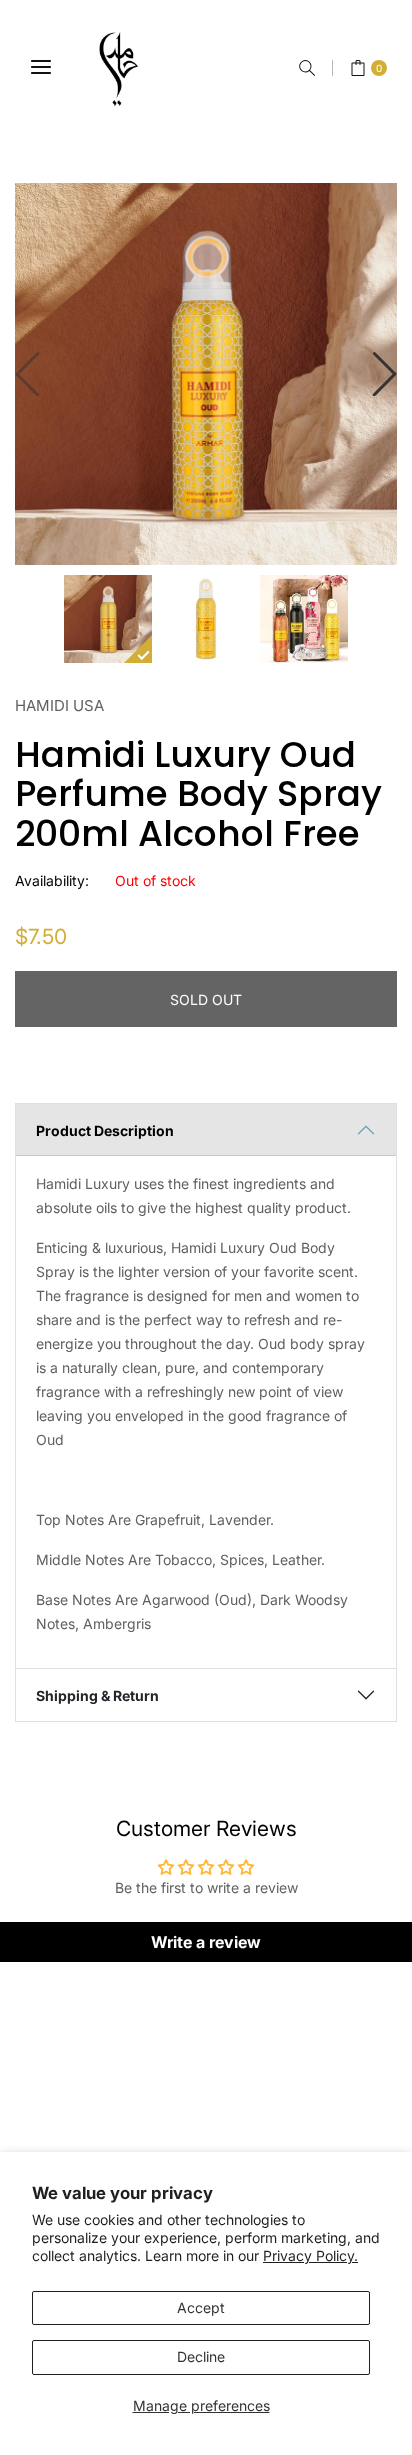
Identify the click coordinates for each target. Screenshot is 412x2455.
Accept (201, 2307)
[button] (307, 68)
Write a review (206, 1942)
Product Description (105, 1130)
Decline (201, 2356)
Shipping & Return (97, 1695)
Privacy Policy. (310, 2255)
